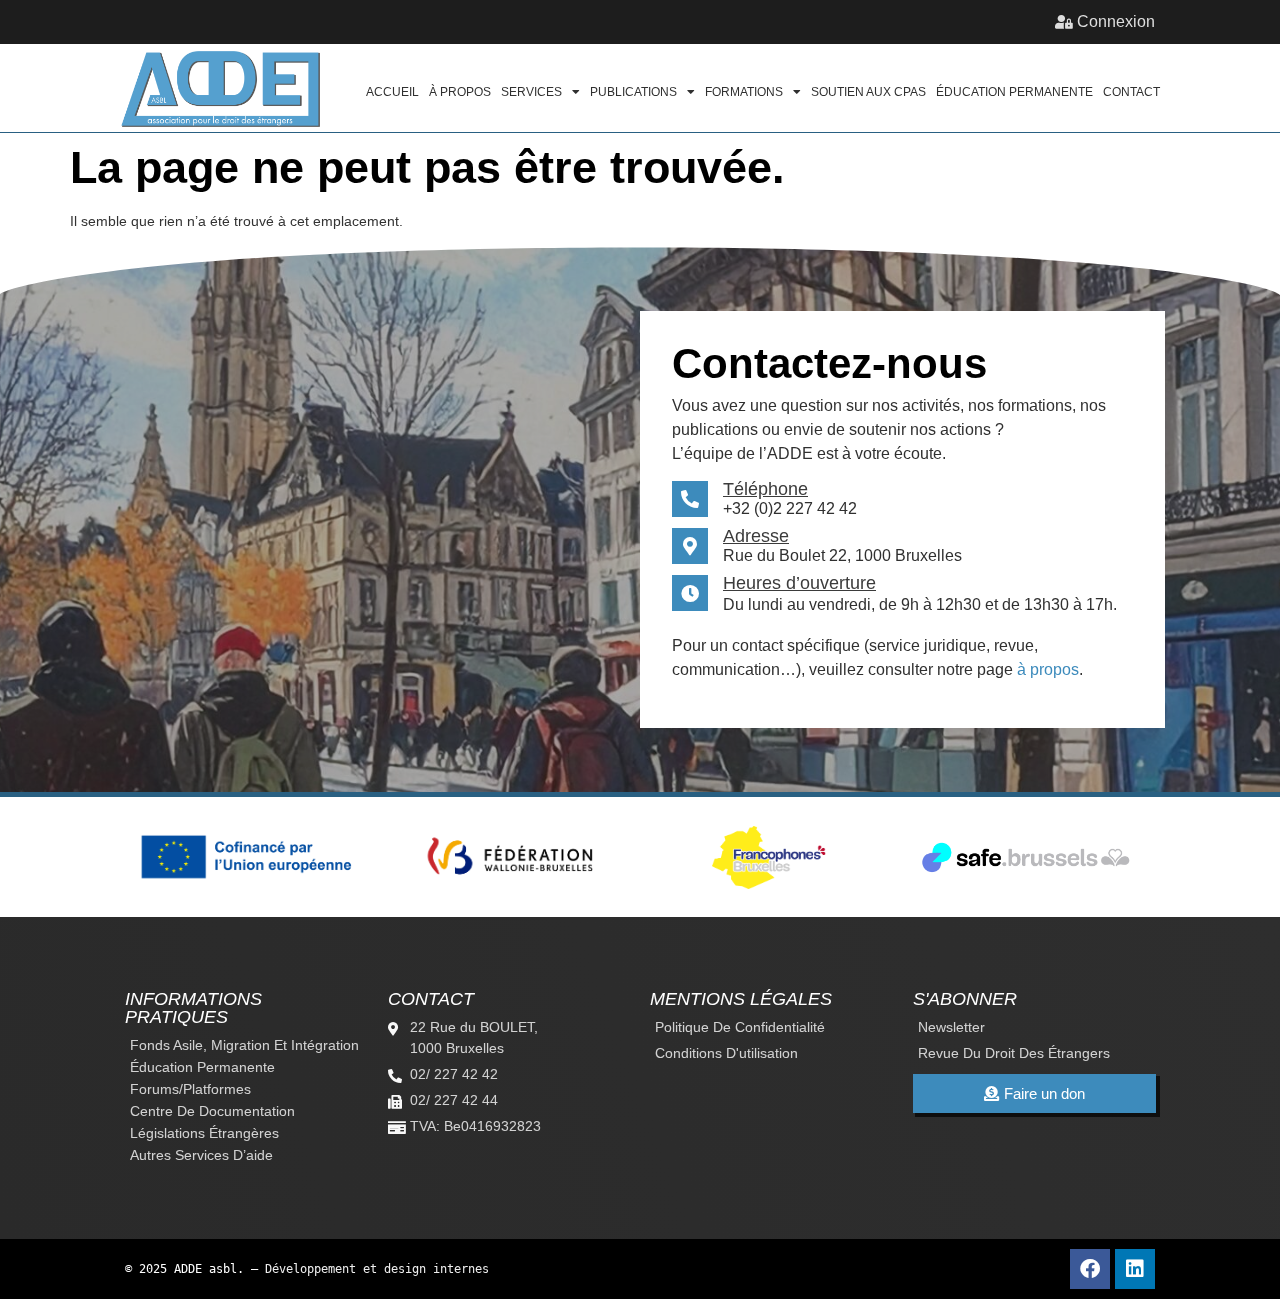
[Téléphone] (690, 499)
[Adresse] (690, 546)
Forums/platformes (190, 1089)
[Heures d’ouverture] (690, 593)
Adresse (756, 536)
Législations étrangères (204, 1133)
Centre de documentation (212, 1111)
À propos (460, 92)
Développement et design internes (377, 1269)
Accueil (392, 92)
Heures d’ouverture (799, 583)
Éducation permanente (1014, 92)
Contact (1131, 92)
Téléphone (765, 489)
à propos (1048, 669)
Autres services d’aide (201, 1155)
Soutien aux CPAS (868, 92)
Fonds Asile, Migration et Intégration (244, 1045)
